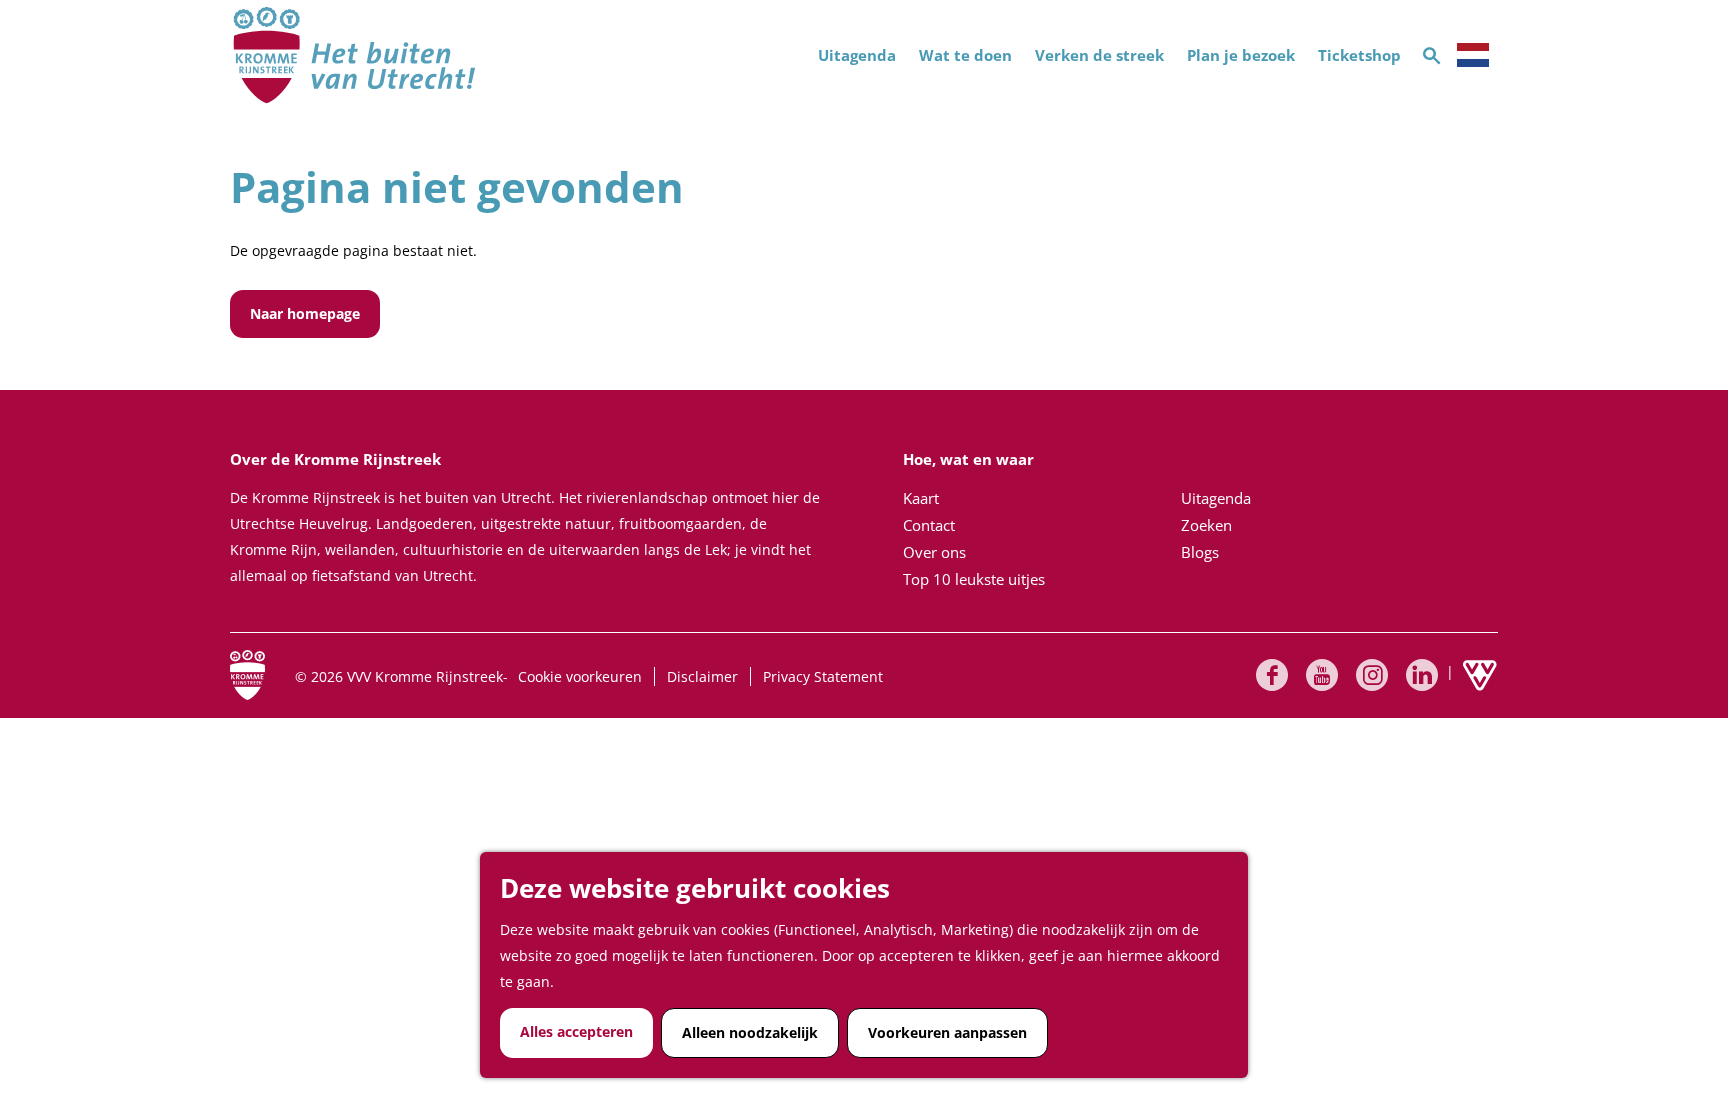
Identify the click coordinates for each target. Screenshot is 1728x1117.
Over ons (934, 552)
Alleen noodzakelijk (750, 1032)
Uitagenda (1216, 498)
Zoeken (1206, 525)
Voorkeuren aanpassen (947, 1032)
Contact (929, 525)
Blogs (1200, 552)
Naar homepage (305, 313)
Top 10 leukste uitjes (974, 579)
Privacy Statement (823, 676)
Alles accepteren (576, 1031)
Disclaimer (702, 676)
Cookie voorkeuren (580, 676)
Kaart (921, 498)
